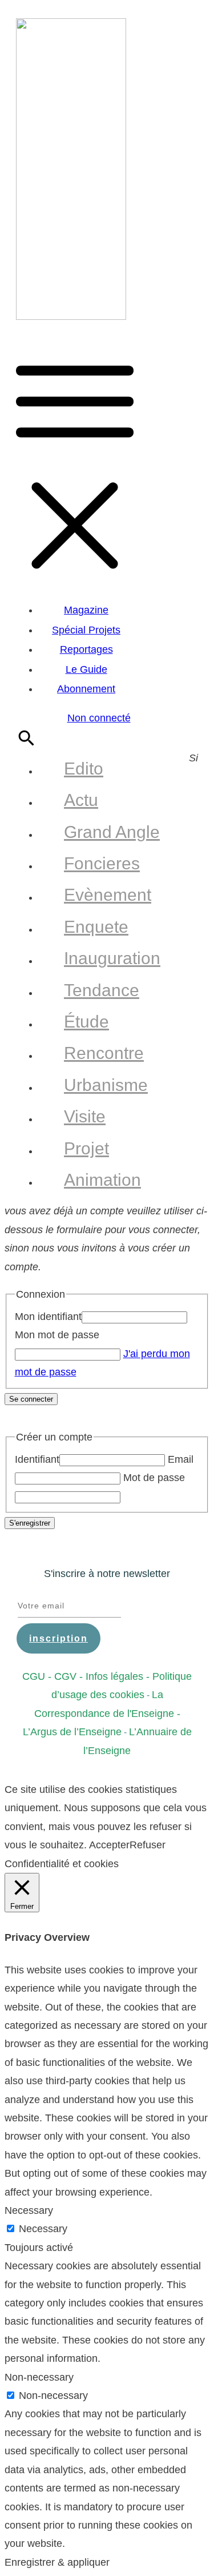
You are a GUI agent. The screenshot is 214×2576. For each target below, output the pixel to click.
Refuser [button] (148, 1845)
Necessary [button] (29, 2210)
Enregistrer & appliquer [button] (57, 2562)
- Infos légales (110, 1676)
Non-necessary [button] (39, 2377)
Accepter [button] (109, 1845)
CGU (34, 1676)
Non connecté (99, 718)
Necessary (43, 2229)
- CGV (61, 1676)
